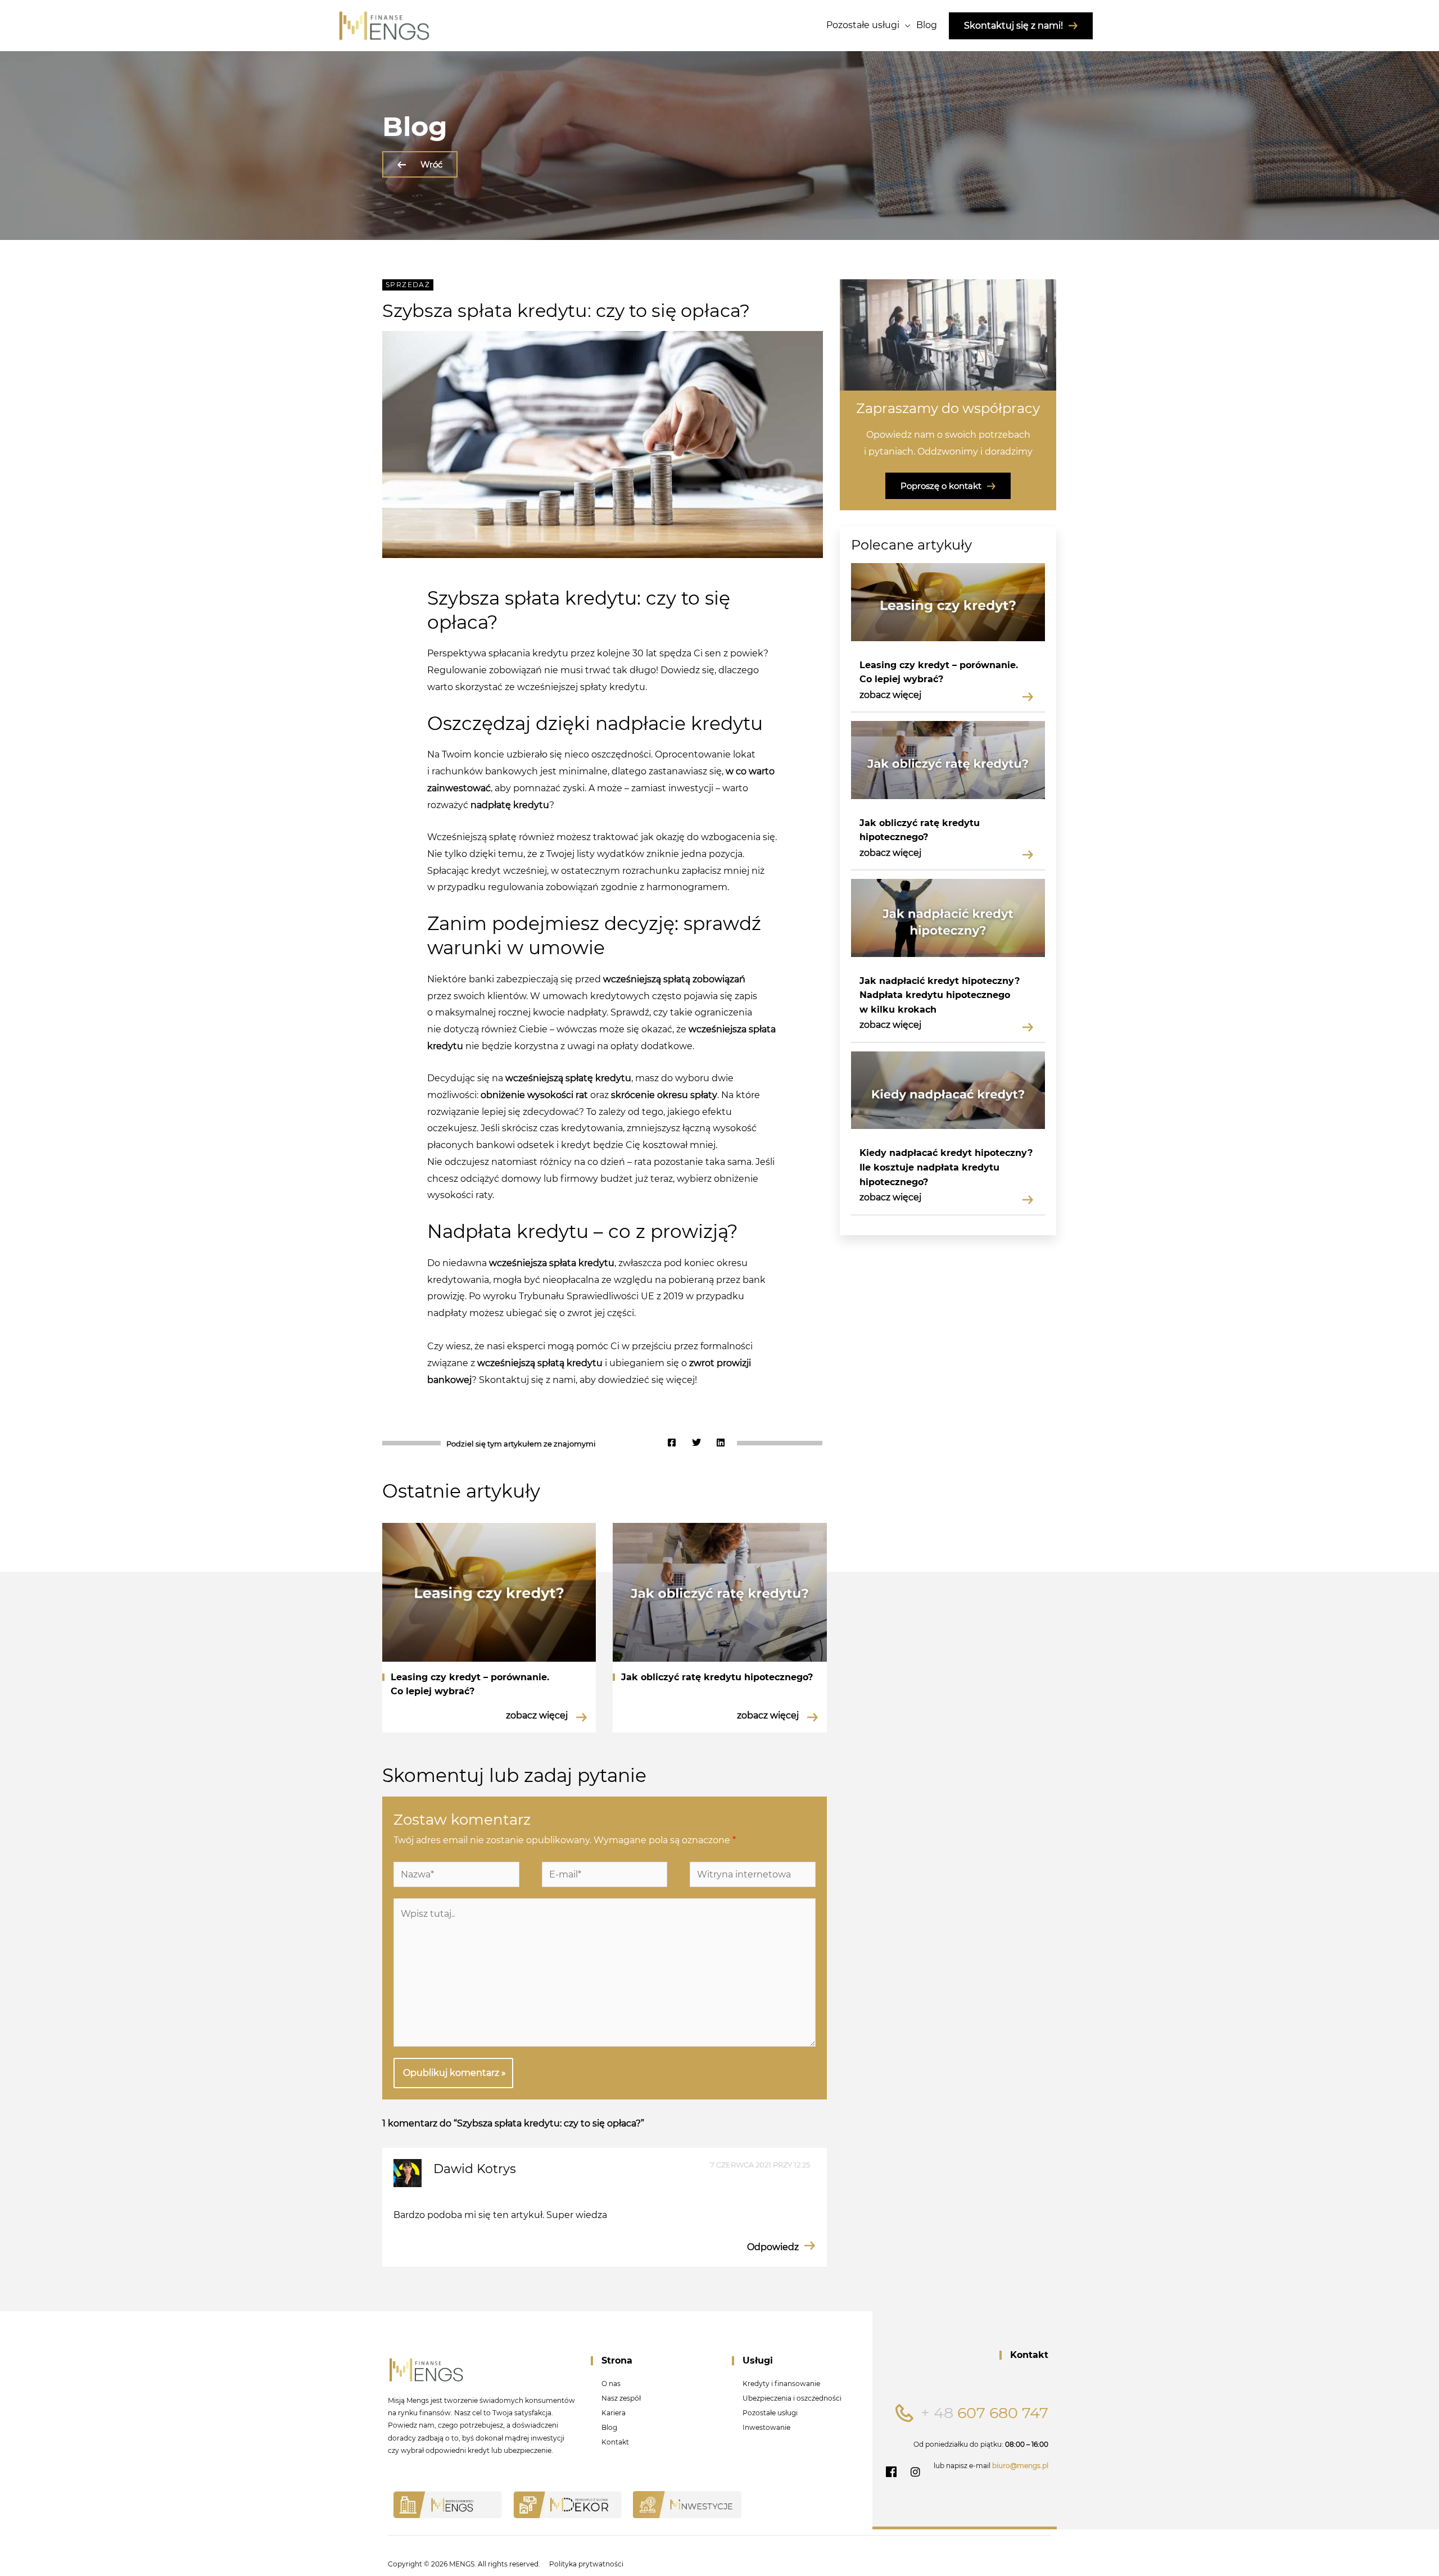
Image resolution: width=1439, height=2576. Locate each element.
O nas (611, 2384)
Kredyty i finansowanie (781, 2384)
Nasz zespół (621, 2398)
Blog (609, 2427)
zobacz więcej (890, 695)
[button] (672, 1443)
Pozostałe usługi (770, 2413)
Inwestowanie (766, 2427)
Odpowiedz (773, 2247)
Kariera (614, 2413)
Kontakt (615, 2442)
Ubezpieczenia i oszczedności (792, 2398)
